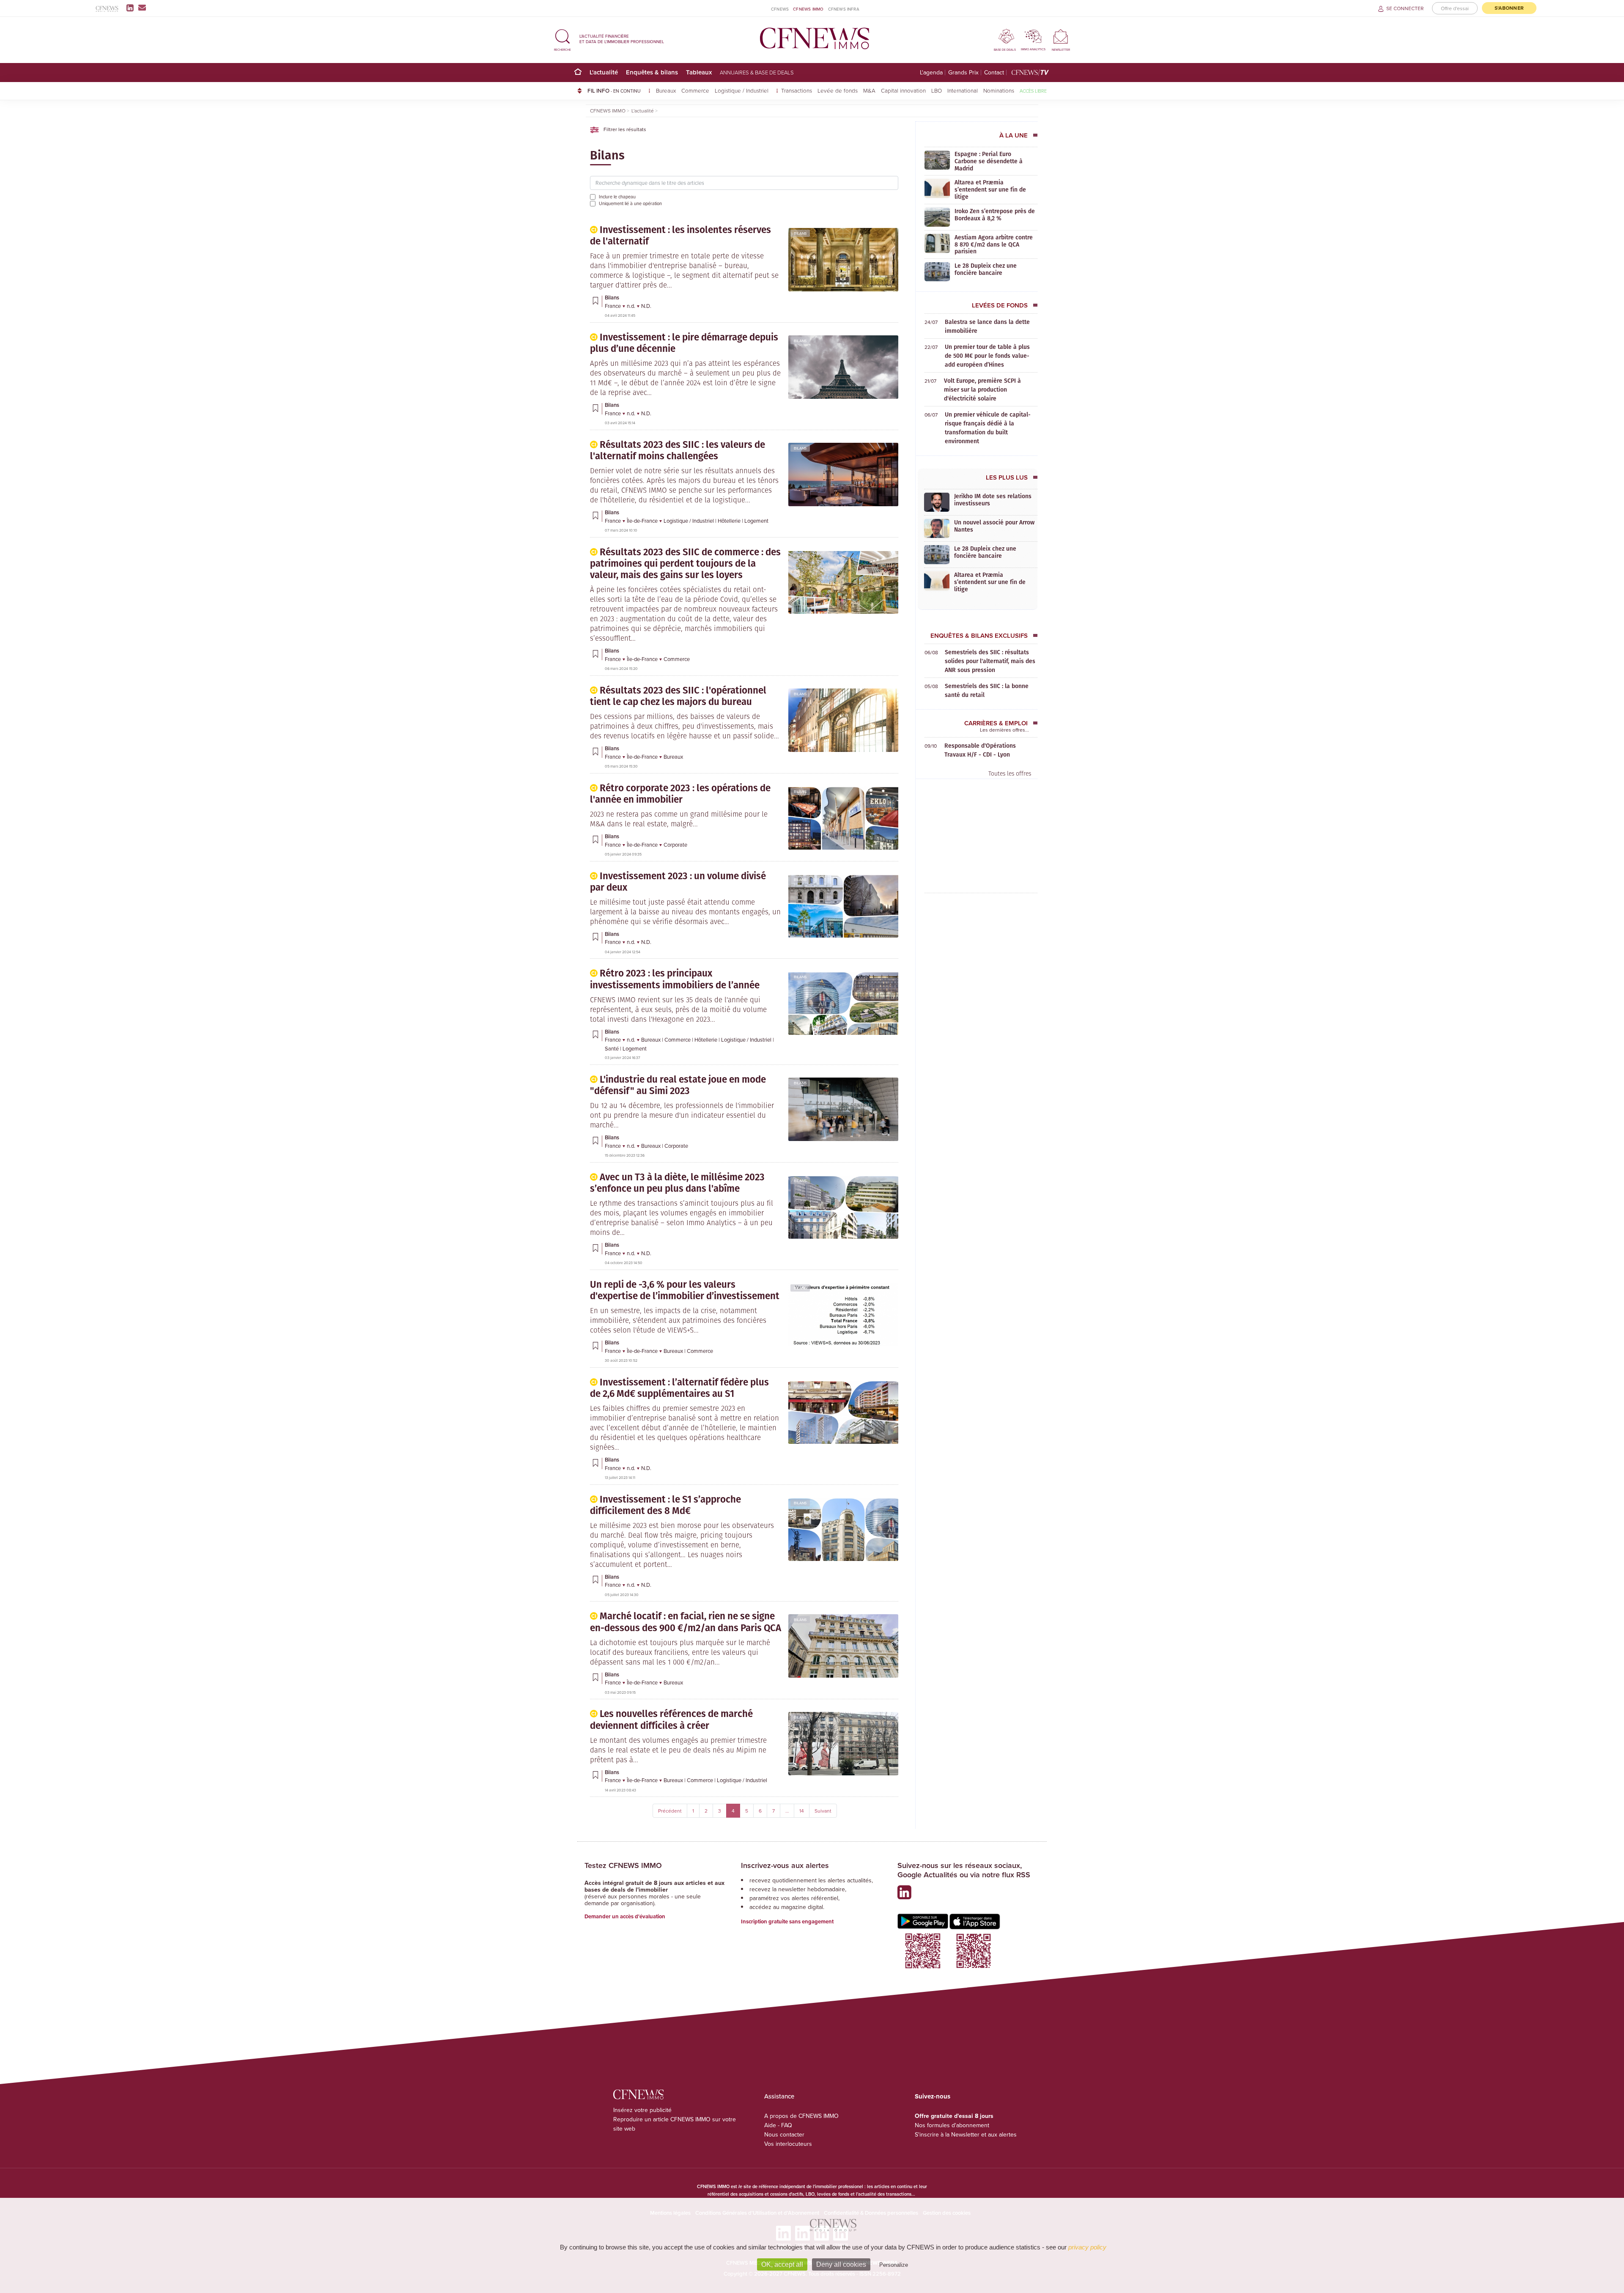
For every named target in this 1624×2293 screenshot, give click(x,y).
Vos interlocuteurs (788, 2144)
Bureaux (666, 90)
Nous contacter (784, 2134)
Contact (994, 73)
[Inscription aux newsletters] (142, 8)
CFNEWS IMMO (808, 9)
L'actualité (604, 72)
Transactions (797, 90)
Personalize (894, 2265)
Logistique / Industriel (742, 90)
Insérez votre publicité (642, 2110)
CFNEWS (780, 9)
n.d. (632, 306)
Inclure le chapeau (617, 197)
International (963, 90)
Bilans (800, 233)
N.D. (646, 306)
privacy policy (1087, 2247)
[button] (562, 39)
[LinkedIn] (132, 8)
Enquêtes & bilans (652, 72)
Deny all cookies (841, 2264)
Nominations (999, 90)
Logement (756, 521)
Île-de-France (643, 521)
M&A (869, 90)
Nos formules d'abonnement (952, 2125)
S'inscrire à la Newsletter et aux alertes (966, 2134)
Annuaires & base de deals (757, 72)
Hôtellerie (730, 521)
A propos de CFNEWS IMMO (801, 2116)
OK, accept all (782, 2264)
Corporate (675, 845)
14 (802, 1811)
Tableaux (699, 72)
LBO (937, 90)
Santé (612, 1048)
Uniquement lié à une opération (630, 203)
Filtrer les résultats (624, 129)
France (613, 306)
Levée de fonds (838, 90)
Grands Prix (963, 73)
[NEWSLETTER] (1061, 36)
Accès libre (1033, 91)
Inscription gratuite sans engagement (787, 1921)
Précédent (670, 1811)
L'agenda (931, 73)
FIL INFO (614, 91)
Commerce (695, 90)
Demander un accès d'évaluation (625, 1916)
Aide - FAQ (778, 2125)
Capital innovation (903, 90)
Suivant (823, 1811)
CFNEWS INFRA (844, 9)
